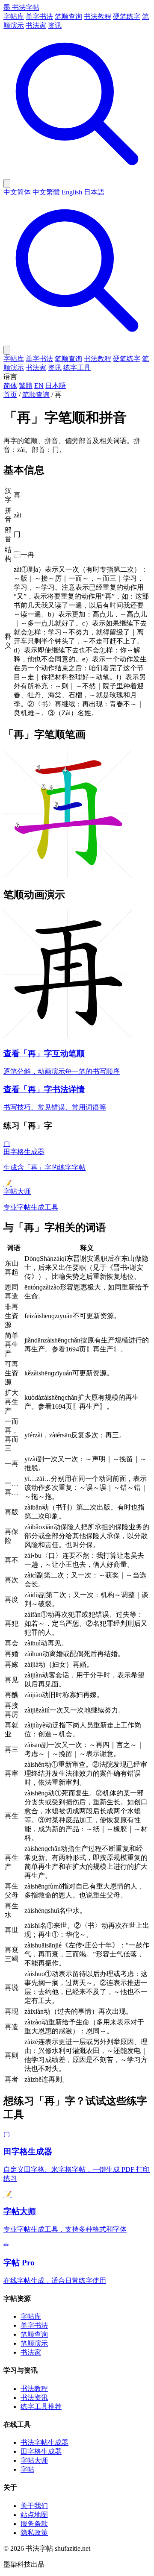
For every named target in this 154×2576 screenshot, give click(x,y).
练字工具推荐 (41, 2407)
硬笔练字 (127, 16)
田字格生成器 (41, 2451)
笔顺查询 (68, 16)
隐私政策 (34, 2533)
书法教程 (98, 16)
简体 (10, 386)
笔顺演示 (34, 2343)
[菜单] (7, 350)
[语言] (7, 184)
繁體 (26, 386)
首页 (10, 395)
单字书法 (39, 16)
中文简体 (17, 192)
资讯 (55, 25)
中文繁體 (46, 192)
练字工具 (77, 368)
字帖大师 (34, 2460)
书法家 (36, 25)
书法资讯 (34, 2398)
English (72, 192)
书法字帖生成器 (44, 2442)
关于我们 (34, 2506)
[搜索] (77, 175)
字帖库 (14, 16)
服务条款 (34, 2524)
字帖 (27, 2469)
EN (39, 386)
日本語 (94, 192)
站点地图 (34, 2515)
